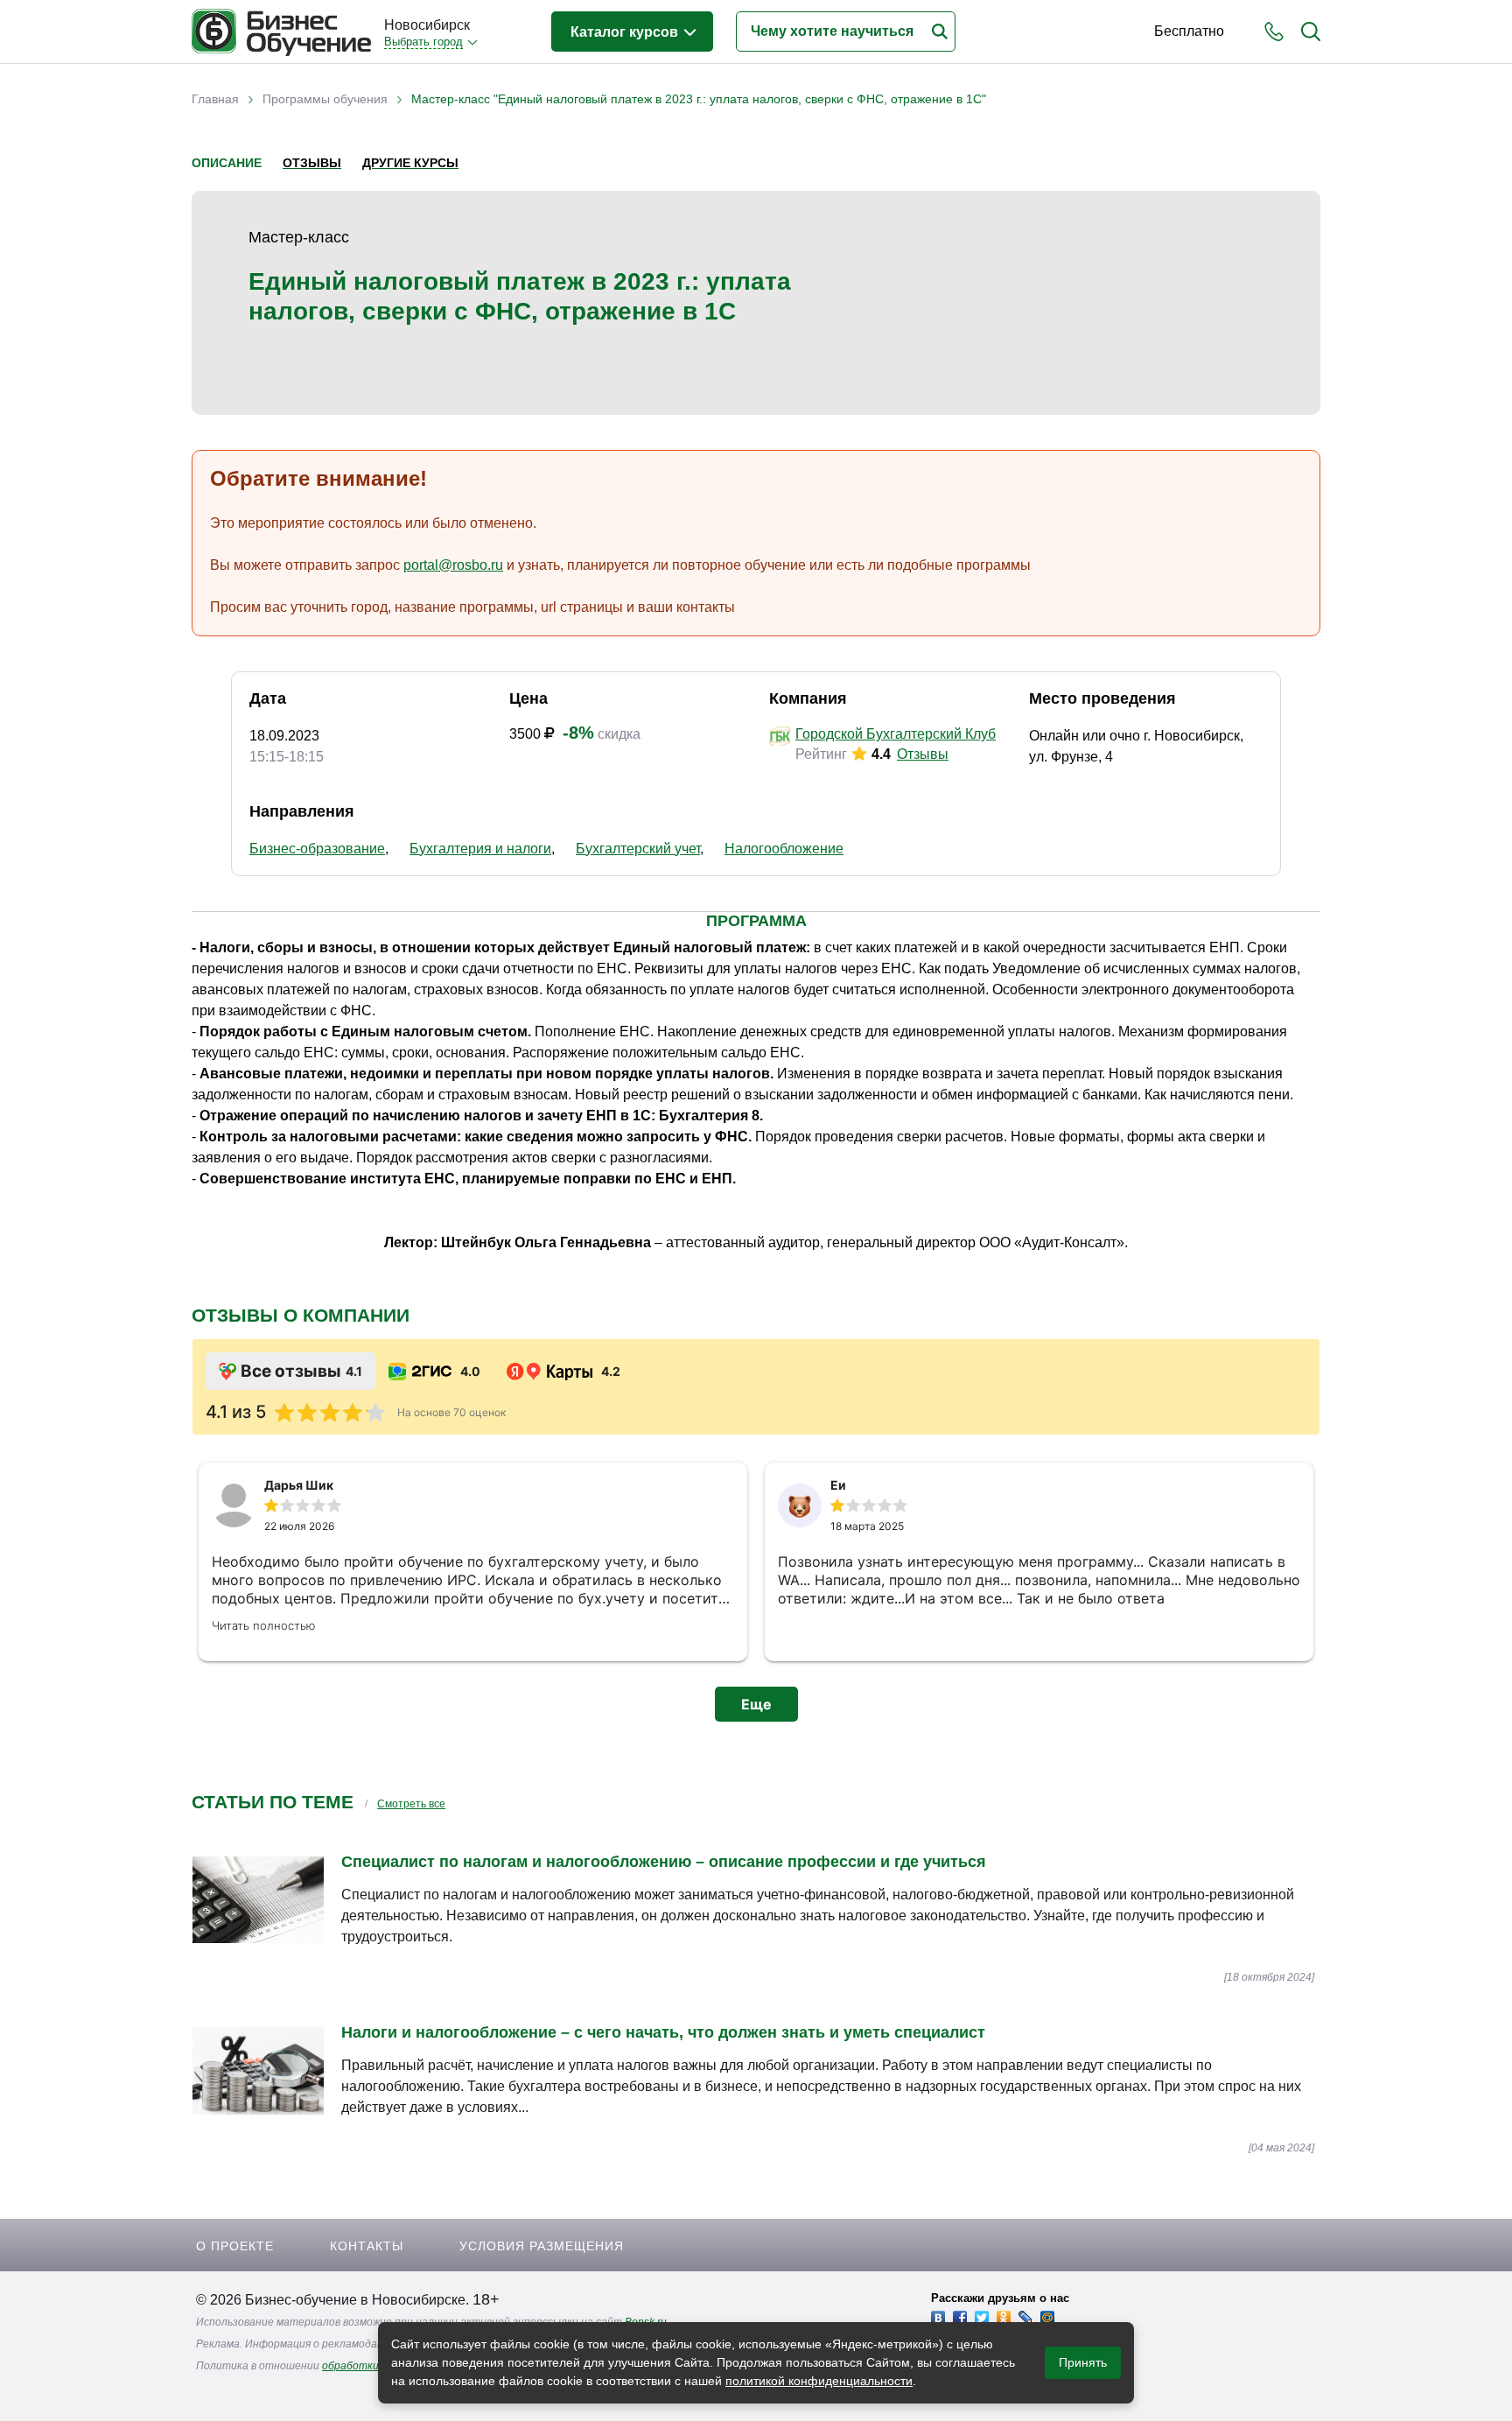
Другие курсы (410, 163)
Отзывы (312, 163)
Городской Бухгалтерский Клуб (896, 734)
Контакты (367, 2246)
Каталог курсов (626, 32)
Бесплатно (1189, 31)
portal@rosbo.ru (453, 565)
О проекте (235, 2246)
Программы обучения (325, 99)
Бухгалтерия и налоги (480, 849)
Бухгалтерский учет (638, 849)
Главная (215, 99)
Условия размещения (542, 2246)
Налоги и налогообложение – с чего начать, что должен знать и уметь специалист (663, 2032)
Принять (1083, 2362)
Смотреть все (411, 1804)
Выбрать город (423, 42)
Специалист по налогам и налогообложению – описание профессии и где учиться (664, 1862)
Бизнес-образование (317, 849)
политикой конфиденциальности (819, 2381)
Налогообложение (784, 849)
